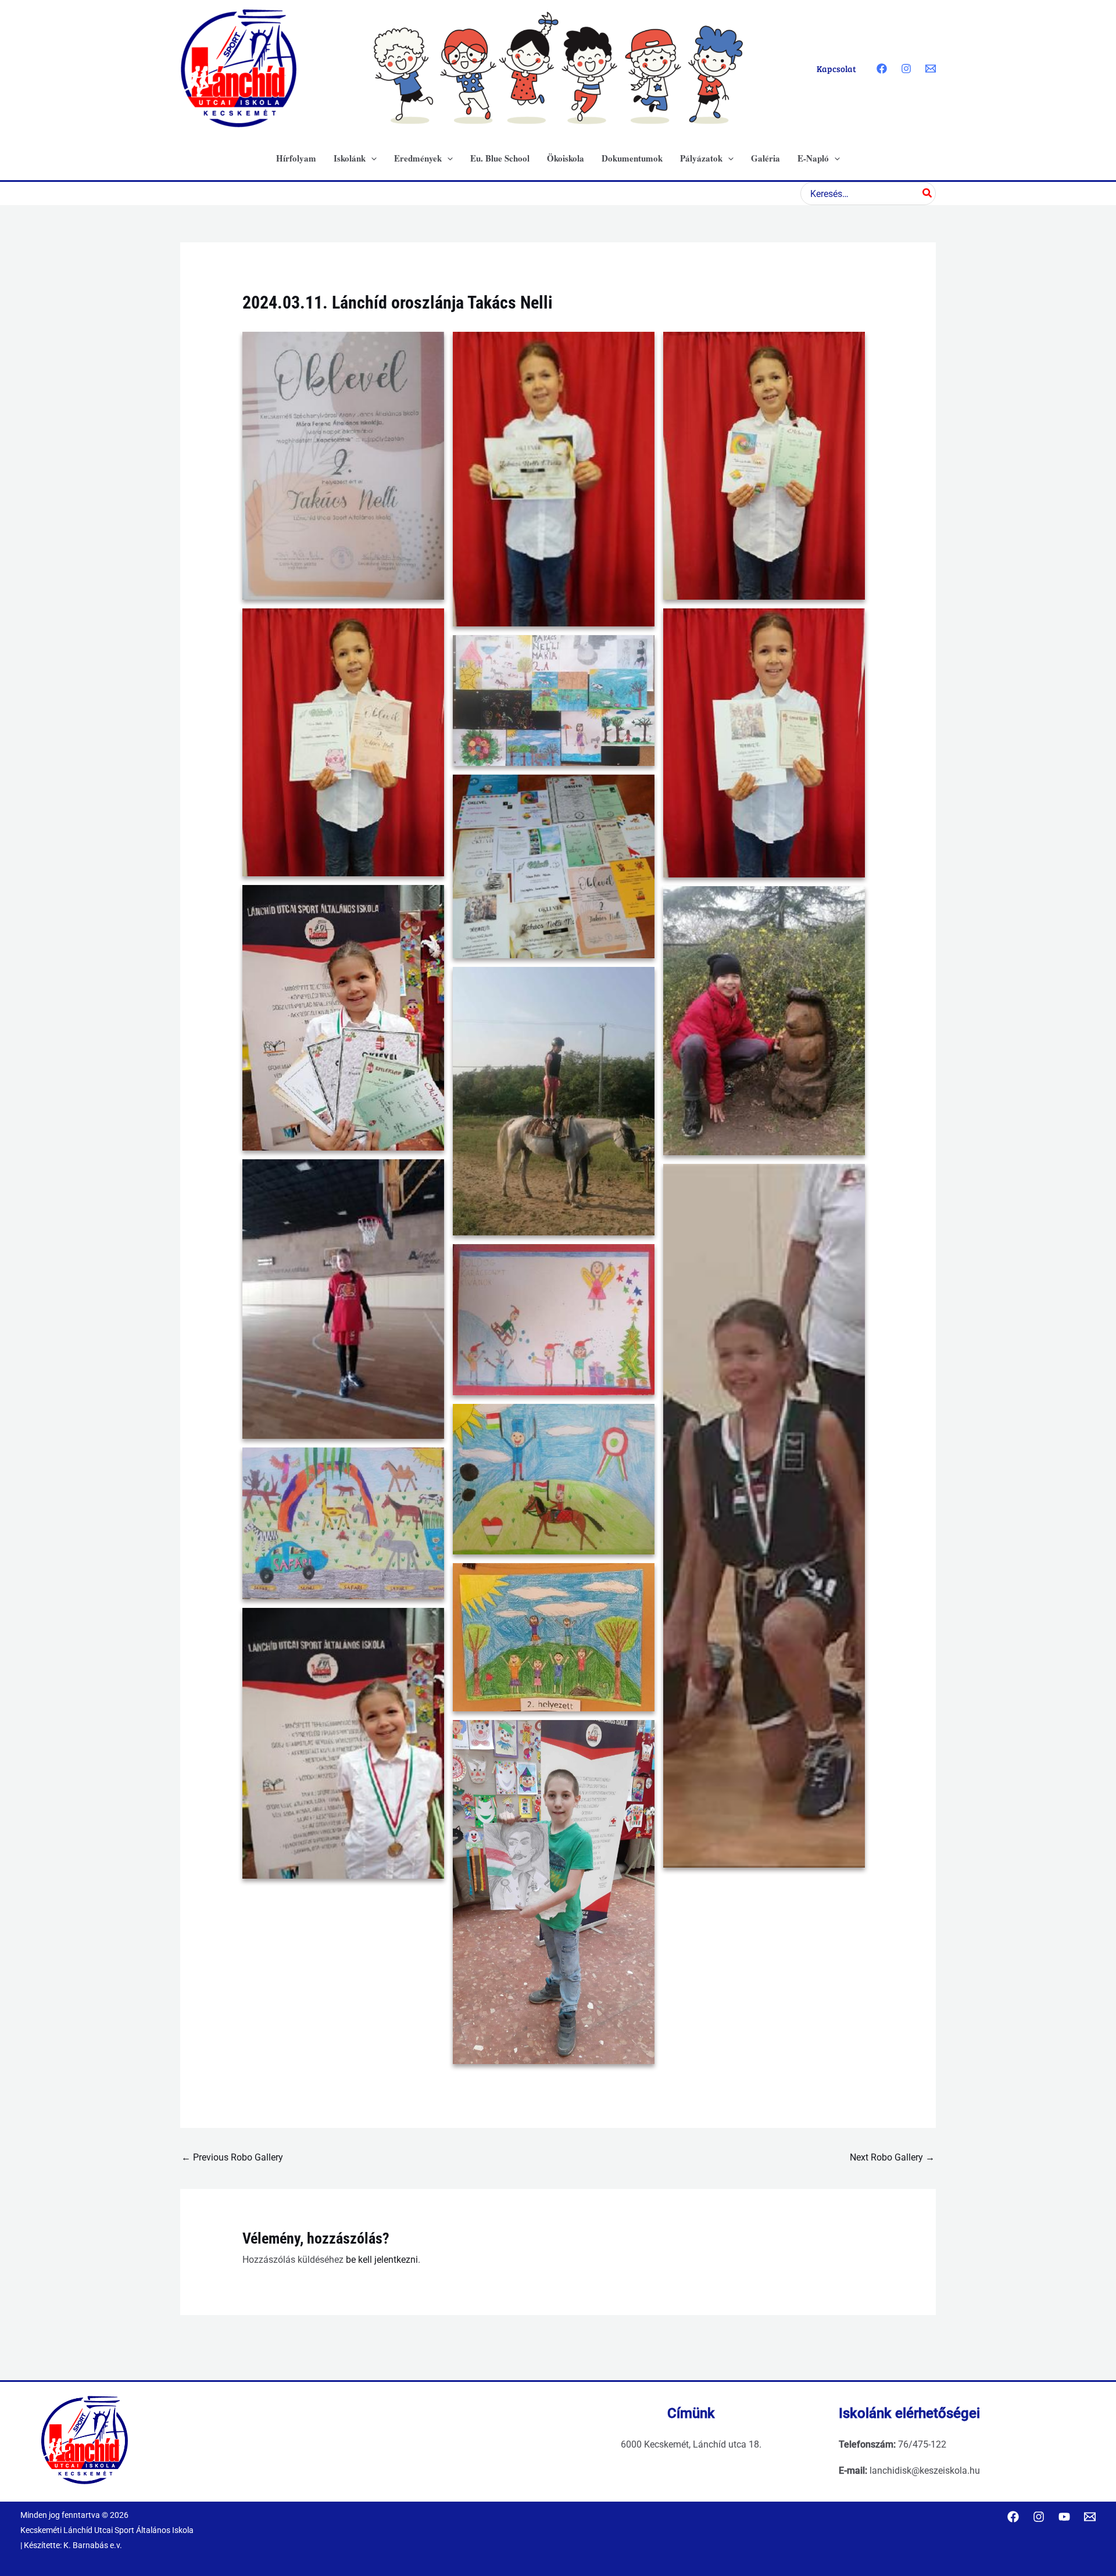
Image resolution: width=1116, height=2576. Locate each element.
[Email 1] (931, 69)
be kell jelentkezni (382, 2260)
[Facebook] (882, 69)
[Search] (928, 194)
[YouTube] (1064, 2517)
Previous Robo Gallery (232, 2157)
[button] (371, 158)
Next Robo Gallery (892, 2157)
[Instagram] (906, 69)
